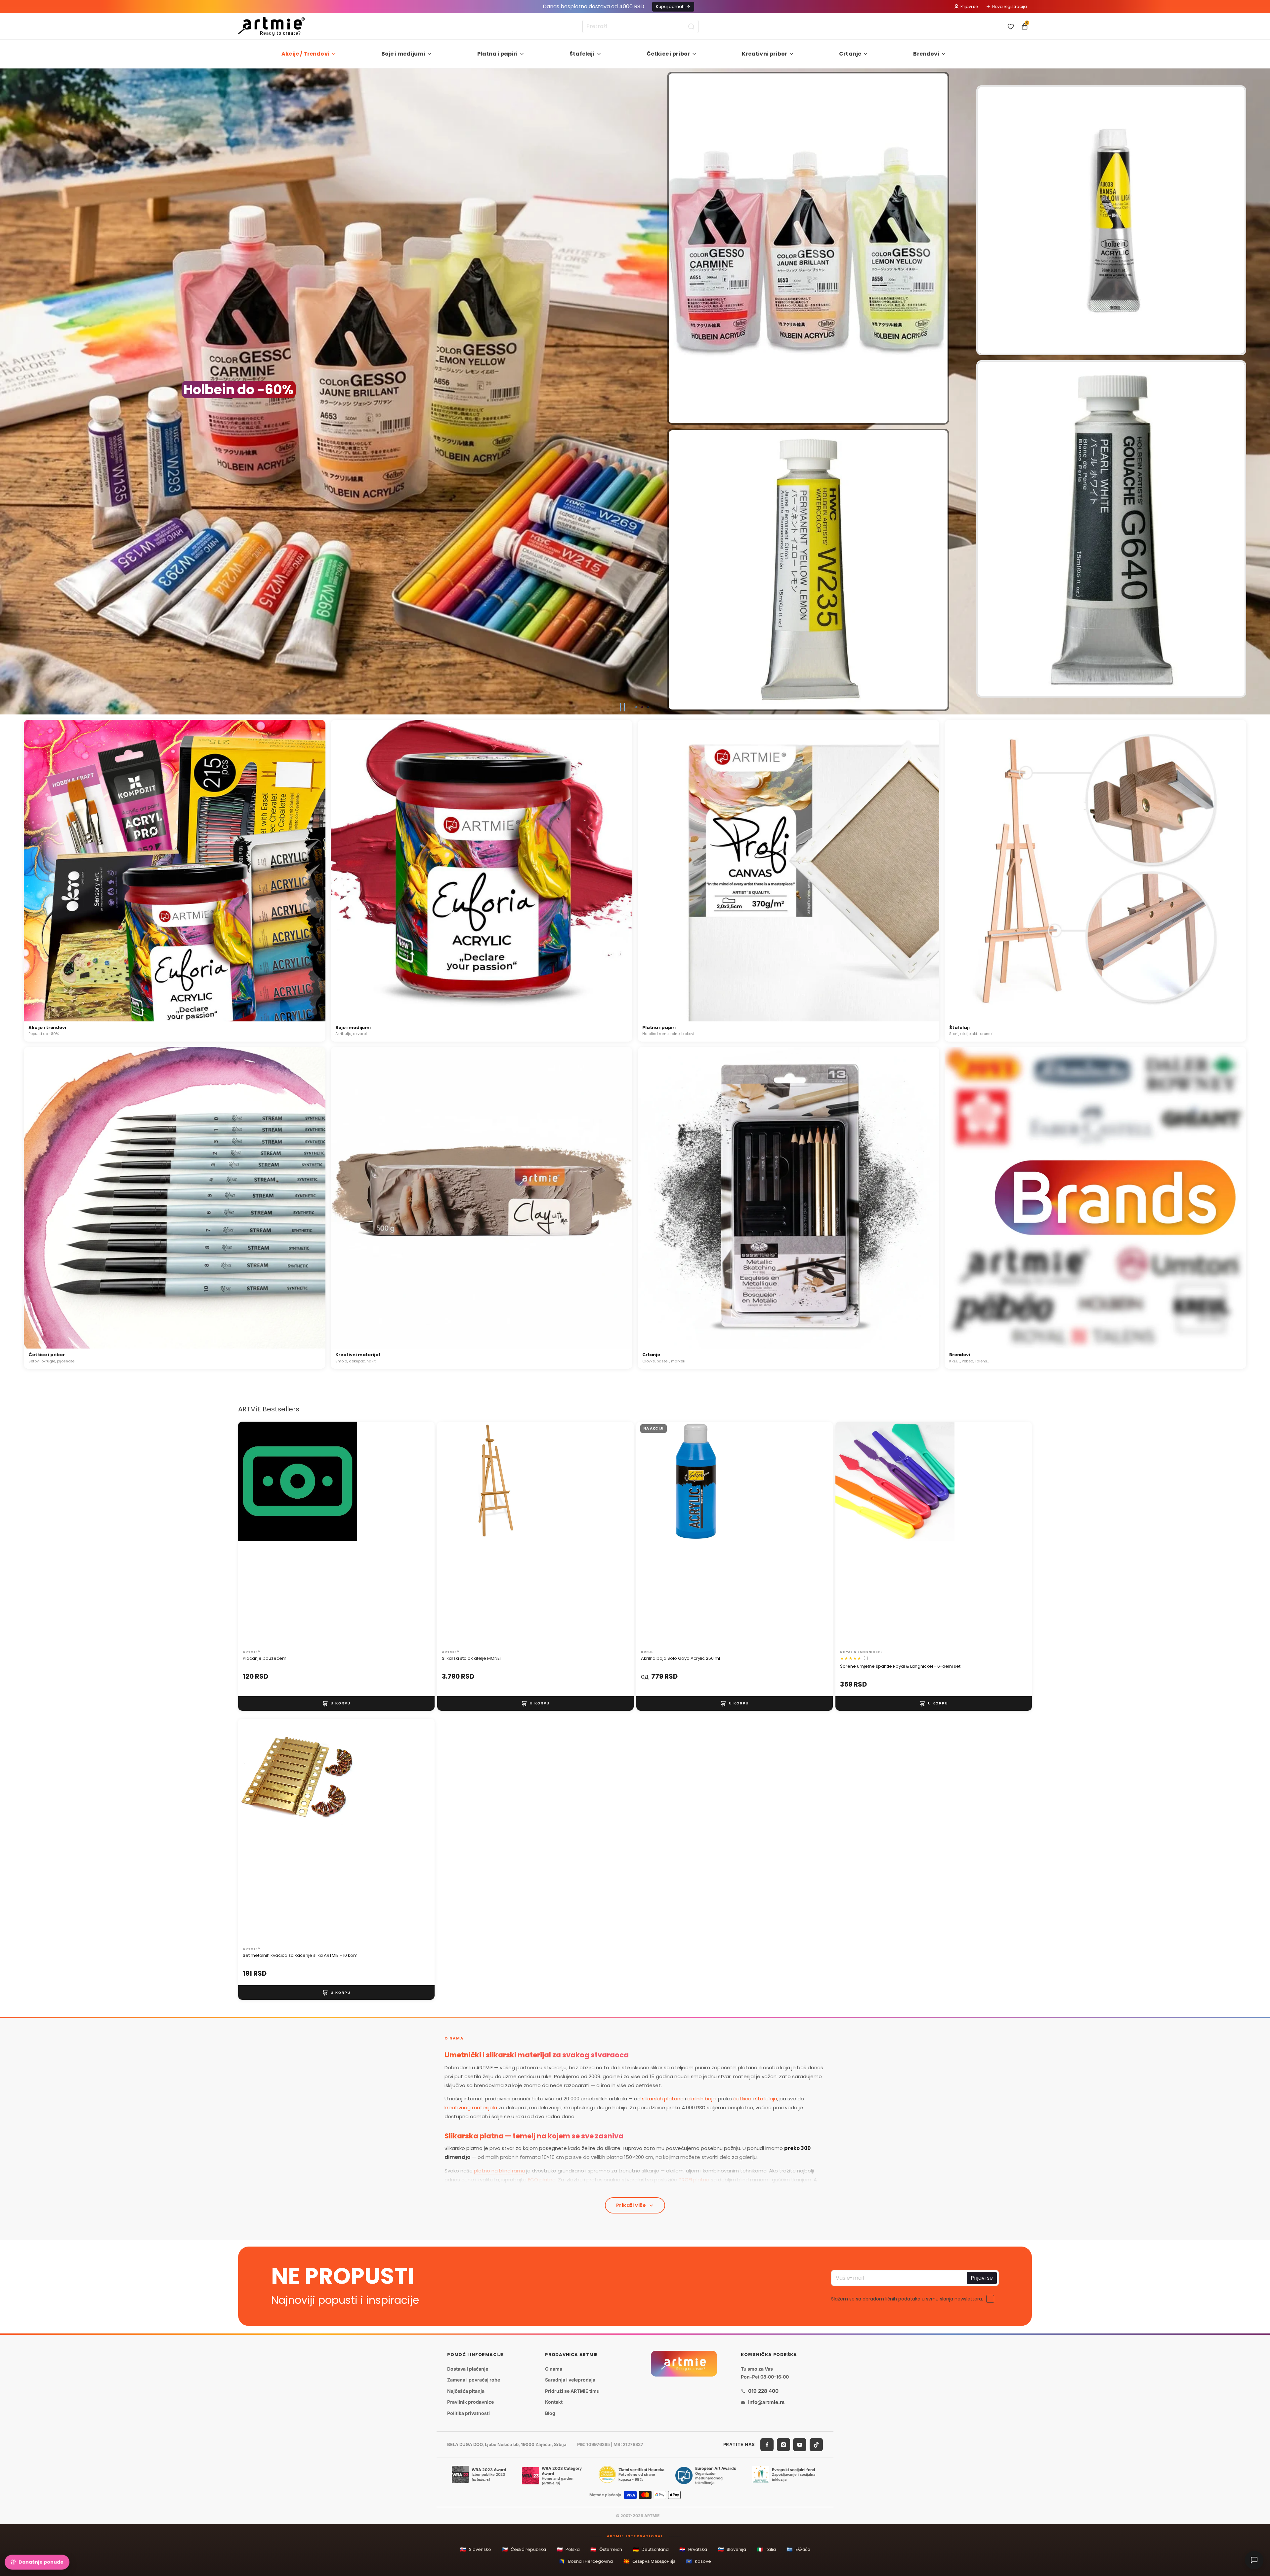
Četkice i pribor (668, 54)
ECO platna (542, 2180)
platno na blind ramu (499, 2171)
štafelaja (766, 2099)
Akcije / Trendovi (305, 54)
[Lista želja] (1011, 26)
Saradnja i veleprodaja (570, 2380)
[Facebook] (767, 2444)
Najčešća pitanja (466, 2391)
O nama (554, 2368)
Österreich (606, 2549)
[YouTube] (800, 2444)
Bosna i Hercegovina (586, 2561)
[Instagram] (783, 2444)
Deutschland (651, 2549)
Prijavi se (969, 6)
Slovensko (476, 2549)
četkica (742, 2099)
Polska (568, 2549)
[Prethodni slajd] (8, 392)
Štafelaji (582, 54)
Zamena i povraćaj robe (474, 2380)
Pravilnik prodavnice (470, 2402)
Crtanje (850, 54)
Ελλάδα (798, 2549)
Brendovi (926, 54)
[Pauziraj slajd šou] (622, 707)
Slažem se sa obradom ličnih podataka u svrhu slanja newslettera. (907, 2299)
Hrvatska (693, 2549)
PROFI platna (694, 2180)
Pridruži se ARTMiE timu (572, 2391)
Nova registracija (1010, 6)
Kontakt (554, 2402)
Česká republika (524, 2549)
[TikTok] (816, 2444)
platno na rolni (600, 2189)
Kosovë (698, 2561)
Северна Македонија (649, 2561)
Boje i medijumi (403, 54)
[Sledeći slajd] (1262, 392)
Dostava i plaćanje (468, 2368)
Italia (766, 2549)
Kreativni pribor (764, 54)
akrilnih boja (701, 2099)
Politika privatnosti (468, 2413)
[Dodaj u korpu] (336, 1703)
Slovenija (732, 2549)
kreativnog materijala (471, 2107)
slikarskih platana (663, 2099)
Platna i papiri (497, 54)
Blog (550, 2413)
